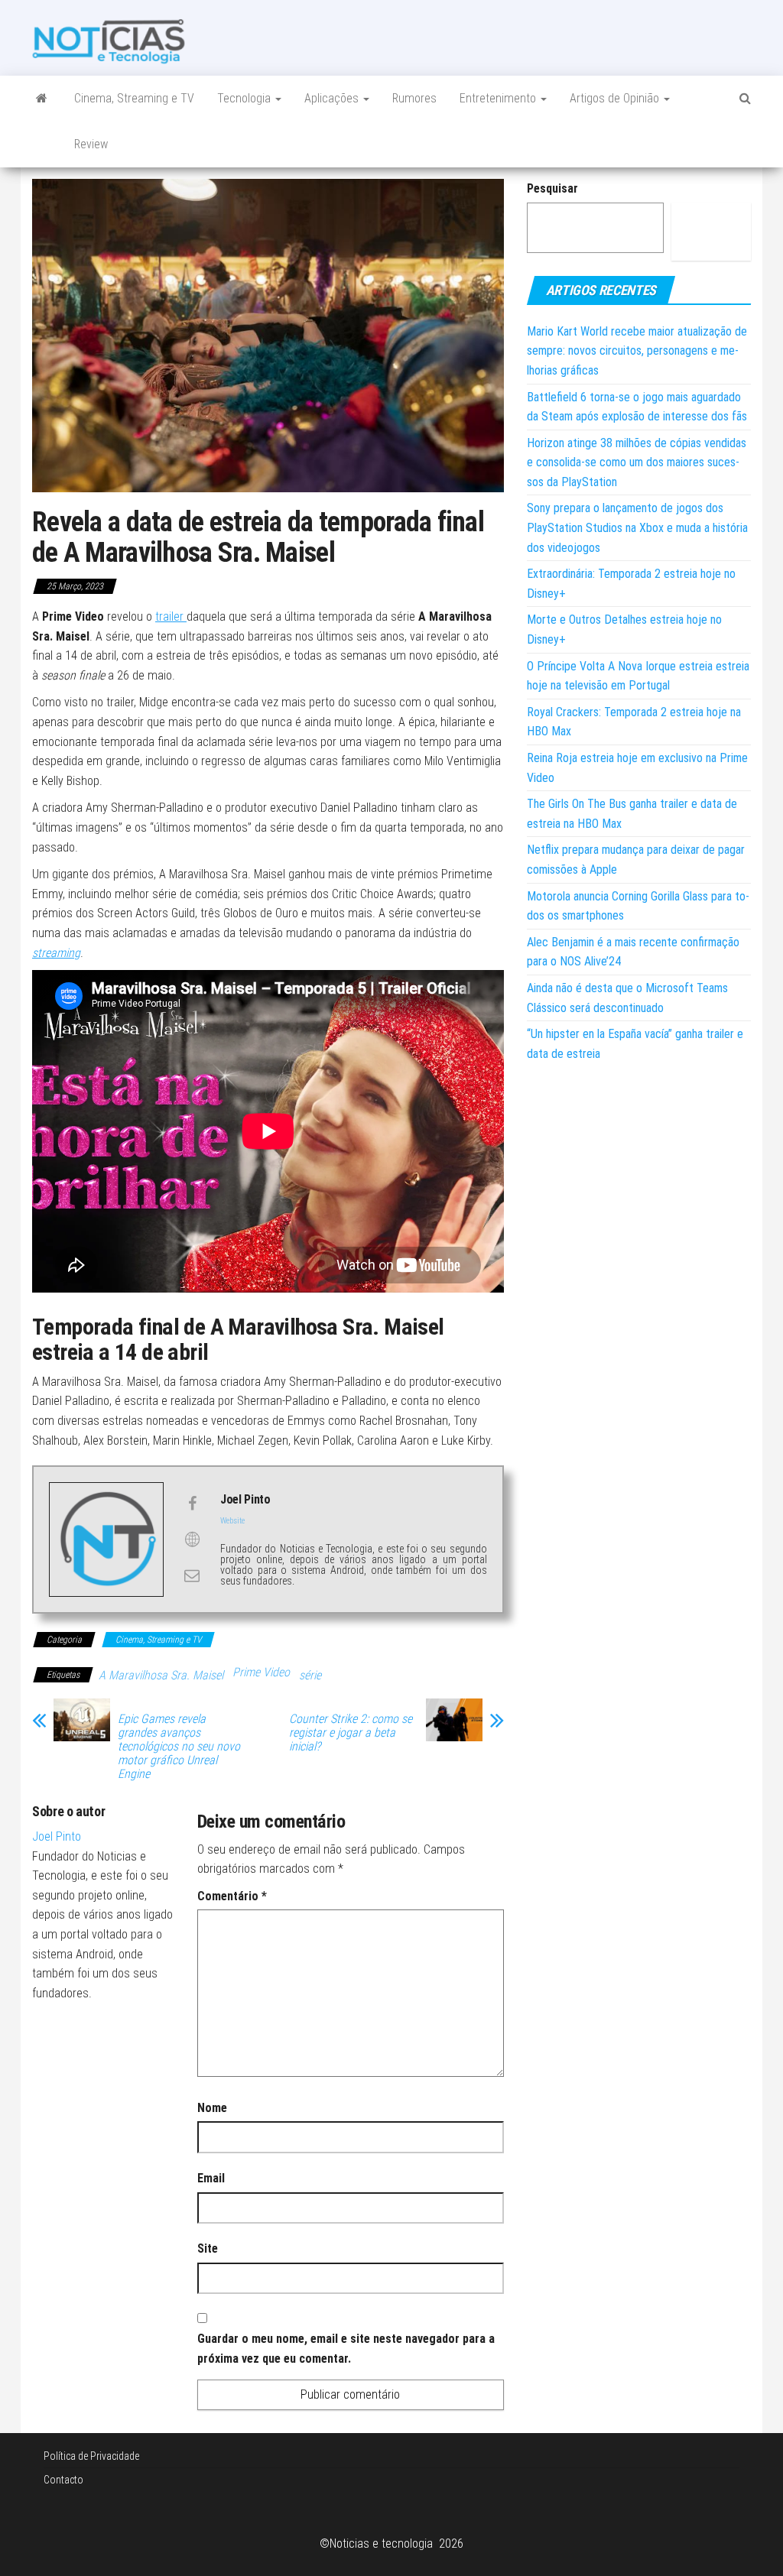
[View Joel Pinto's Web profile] (192, 1539)
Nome (212, 2108)
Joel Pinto (57, 1836)
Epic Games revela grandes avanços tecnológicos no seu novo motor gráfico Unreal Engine (179, 1747)
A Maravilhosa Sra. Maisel (161, 1675)
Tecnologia (245, 98)
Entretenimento (499, 98)
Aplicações (333, 98)
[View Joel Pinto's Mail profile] (192, 1575)
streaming (56, 953)
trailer (171, 616)
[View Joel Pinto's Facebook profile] (192, 1504)
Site (208, 2248)
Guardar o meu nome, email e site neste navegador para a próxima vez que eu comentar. (346, 2349)
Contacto (63, 2480)
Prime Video (261, 1672)
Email (211, 2178)
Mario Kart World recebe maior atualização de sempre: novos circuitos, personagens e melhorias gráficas (637, 351)
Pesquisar (552, 188)
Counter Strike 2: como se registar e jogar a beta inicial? (351, 1733)
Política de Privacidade (91, 2456)
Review (91, 144)
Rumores (414, 98)
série (310, 1675)
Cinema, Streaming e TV (134, 98)
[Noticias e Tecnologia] (42, 99)
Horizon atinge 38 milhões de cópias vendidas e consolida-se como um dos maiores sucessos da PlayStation (637, 462)
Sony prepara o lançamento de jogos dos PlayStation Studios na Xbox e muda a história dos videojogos (637, 527)
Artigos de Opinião (616, 98)
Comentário (232, 1896)
